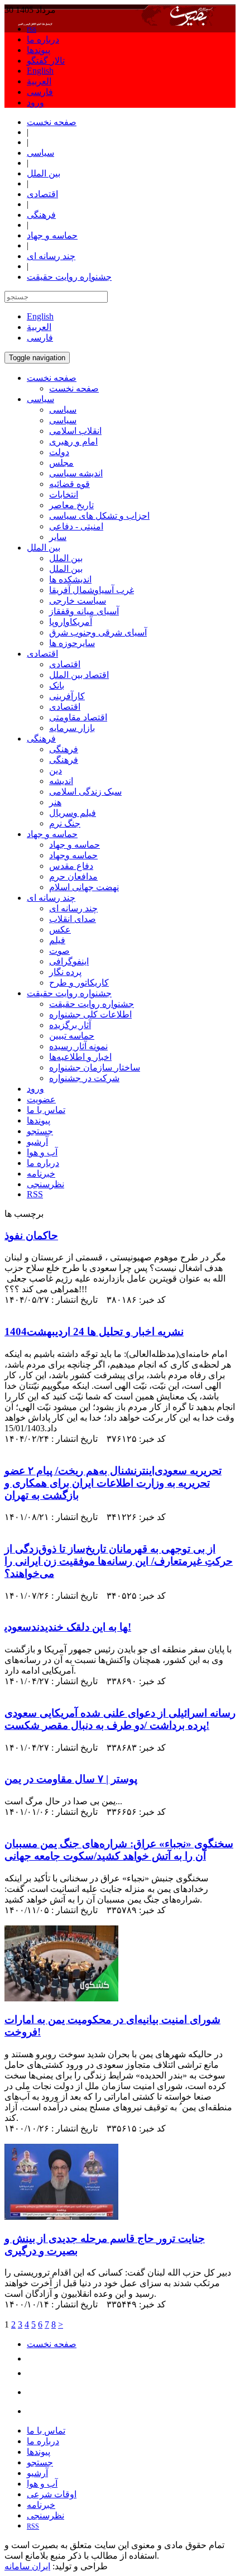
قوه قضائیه (69, 484)
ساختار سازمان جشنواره (95, 1067)
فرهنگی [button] (41, 739)
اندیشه (61, 781)
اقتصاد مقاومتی (78, 717)
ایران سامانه (27, 2566)
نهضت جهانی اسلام (84, 887)
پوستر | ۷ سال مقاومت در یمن (71, 1779)
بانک (57, 685)
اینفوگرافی (69, 961)
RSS (35, 1194)
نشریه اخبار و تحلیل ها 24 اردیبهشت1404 (94, 1332)
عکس (60, 929)
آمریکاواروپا (71, 622)
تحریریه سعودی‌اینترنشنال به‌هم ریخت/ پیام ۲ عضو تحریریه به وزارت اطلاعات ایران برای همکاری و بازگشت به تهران (113, 1483)
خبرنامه (41, 1174)
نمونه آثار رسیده (78, 1046)
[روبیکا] (35, 2392)
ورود (35, 102)
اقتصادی (65, 664)
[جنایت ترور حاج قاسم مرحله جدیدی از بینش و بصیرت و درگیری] (61, 2217)
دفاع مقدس (71, 866)
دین (56, 770)
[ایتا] (33, 2373)
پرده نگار (65, 972)
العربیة (39, 81)
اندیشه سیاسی (76, 473)
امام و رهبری (73, 441)
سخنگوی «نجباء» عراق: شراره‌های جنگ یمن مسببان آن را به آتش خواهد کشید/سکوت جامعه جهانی (119, 1850)
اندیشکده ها (70, 579)
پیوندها (39, 50)
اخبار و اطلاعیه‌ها (80, 1057)
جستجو (40, 1131)
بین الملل (66, 558)
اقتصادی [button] (42, 654)
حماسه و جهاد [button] (52, 834)
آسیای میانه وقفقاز (84, 611)
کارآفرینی (67, 696)
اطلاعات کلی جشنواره (90, 1014)
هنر (55, 802)
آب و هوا (42, 1152)
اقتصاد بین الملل (79, 675)
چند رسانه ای (73, 908)
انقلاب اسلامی (75, 431)
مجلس (61, 463)
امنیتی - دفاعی (76, 526)
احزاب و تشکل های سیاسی (99, 516)
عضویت (41, 1099)
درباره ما (43, 39)
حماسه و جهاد (75, 845)
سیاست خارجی (78, 601)
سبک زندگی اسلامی (85, 792)
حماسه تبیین (72, 1036)
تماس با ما (46, 1110)
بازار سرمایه (72, 728)
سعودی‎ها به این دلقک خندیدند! (68, 1627)
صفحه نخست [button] (52, 378)
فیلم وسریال (73, 813)
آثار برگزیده (70, 1025)
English (40, 71)
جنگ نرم (65, 823)
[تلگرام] (33, 2358)
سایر (58, 537)
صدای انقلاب (73, 919)
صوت (59, 951)
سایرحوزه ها (72, 643)
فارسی (40, 92)
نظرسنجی (45, 1184)
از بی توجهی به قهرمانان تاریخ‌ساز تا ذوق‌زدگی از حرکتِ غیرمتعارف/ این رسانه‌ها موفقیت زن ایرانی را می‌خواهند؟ (119, 1561)
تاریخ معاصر (71, 505)
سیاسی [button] (40, 399)
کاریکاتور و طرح (79, 983)
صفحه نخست (74, 388)
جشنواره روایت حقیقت (92, 1004)
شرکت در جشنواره (84, 1078)
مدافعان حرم (73, 876)
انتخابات (64, 494)
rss (32, 29)
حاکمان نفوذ (31, 1236)
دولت (59, 452)
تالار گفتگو (46, 61)
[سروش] (35, 2411)
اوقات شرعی (52, 2494)
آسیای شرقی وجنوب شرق (98, 632)
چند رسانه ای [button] (51, 898)
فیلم (57, 940)
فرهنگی (64, 749)
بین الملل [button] (44, 548)
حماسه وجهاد (73, 855)
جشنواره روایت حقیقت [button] (69, 993)
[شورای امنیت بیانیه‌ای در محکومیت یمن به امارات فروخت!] (61, 1998)
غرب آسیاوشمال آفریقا (92, 590)
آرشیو (37, 1142)
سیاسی (63, 410)
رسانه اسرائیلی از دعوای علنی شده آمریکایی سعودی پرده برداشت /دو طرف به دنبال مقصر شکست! (120, 1719)
